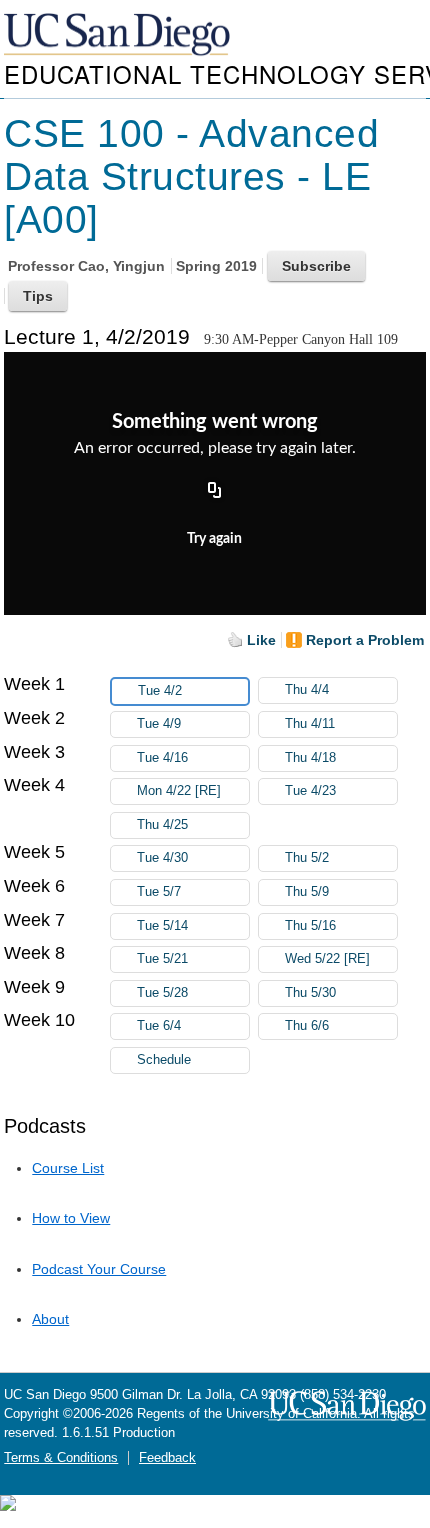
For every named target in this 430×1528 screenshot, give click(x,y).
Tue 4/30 (162, 858)
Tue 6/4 (159, 1026)
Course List (68, 1168)
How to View (71, 1218)
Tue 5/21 (162, 959)
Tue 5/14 (162, 926)
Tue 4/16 (162, 758)
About (50, 1319)
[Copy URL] (215, 491)
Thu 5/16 (310, 926)
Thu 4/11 (310, 724)
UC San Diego (119, 35)
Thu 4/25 (162, 825)
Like (261, 640)
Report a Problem (365, 640)
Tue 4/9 (159, 724)
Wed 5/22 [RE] (327, 959)
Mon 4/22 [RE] (179, 791)
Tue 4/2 (160, 691)
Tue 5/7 (159, 892)
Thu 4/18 (310, 758)
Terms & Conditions (61, 1458)
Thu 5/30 (310, 993)
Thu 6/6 (307, 1026)
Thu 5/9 (307, 892)
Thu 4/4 (307, 690)
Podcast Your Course (99, 1269)
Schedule (164, 1060)
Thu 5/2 (307, 858)
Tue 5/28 (162, 993)
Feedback (167, 1458)
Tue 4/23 (310, 791)
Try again (214, 539)
